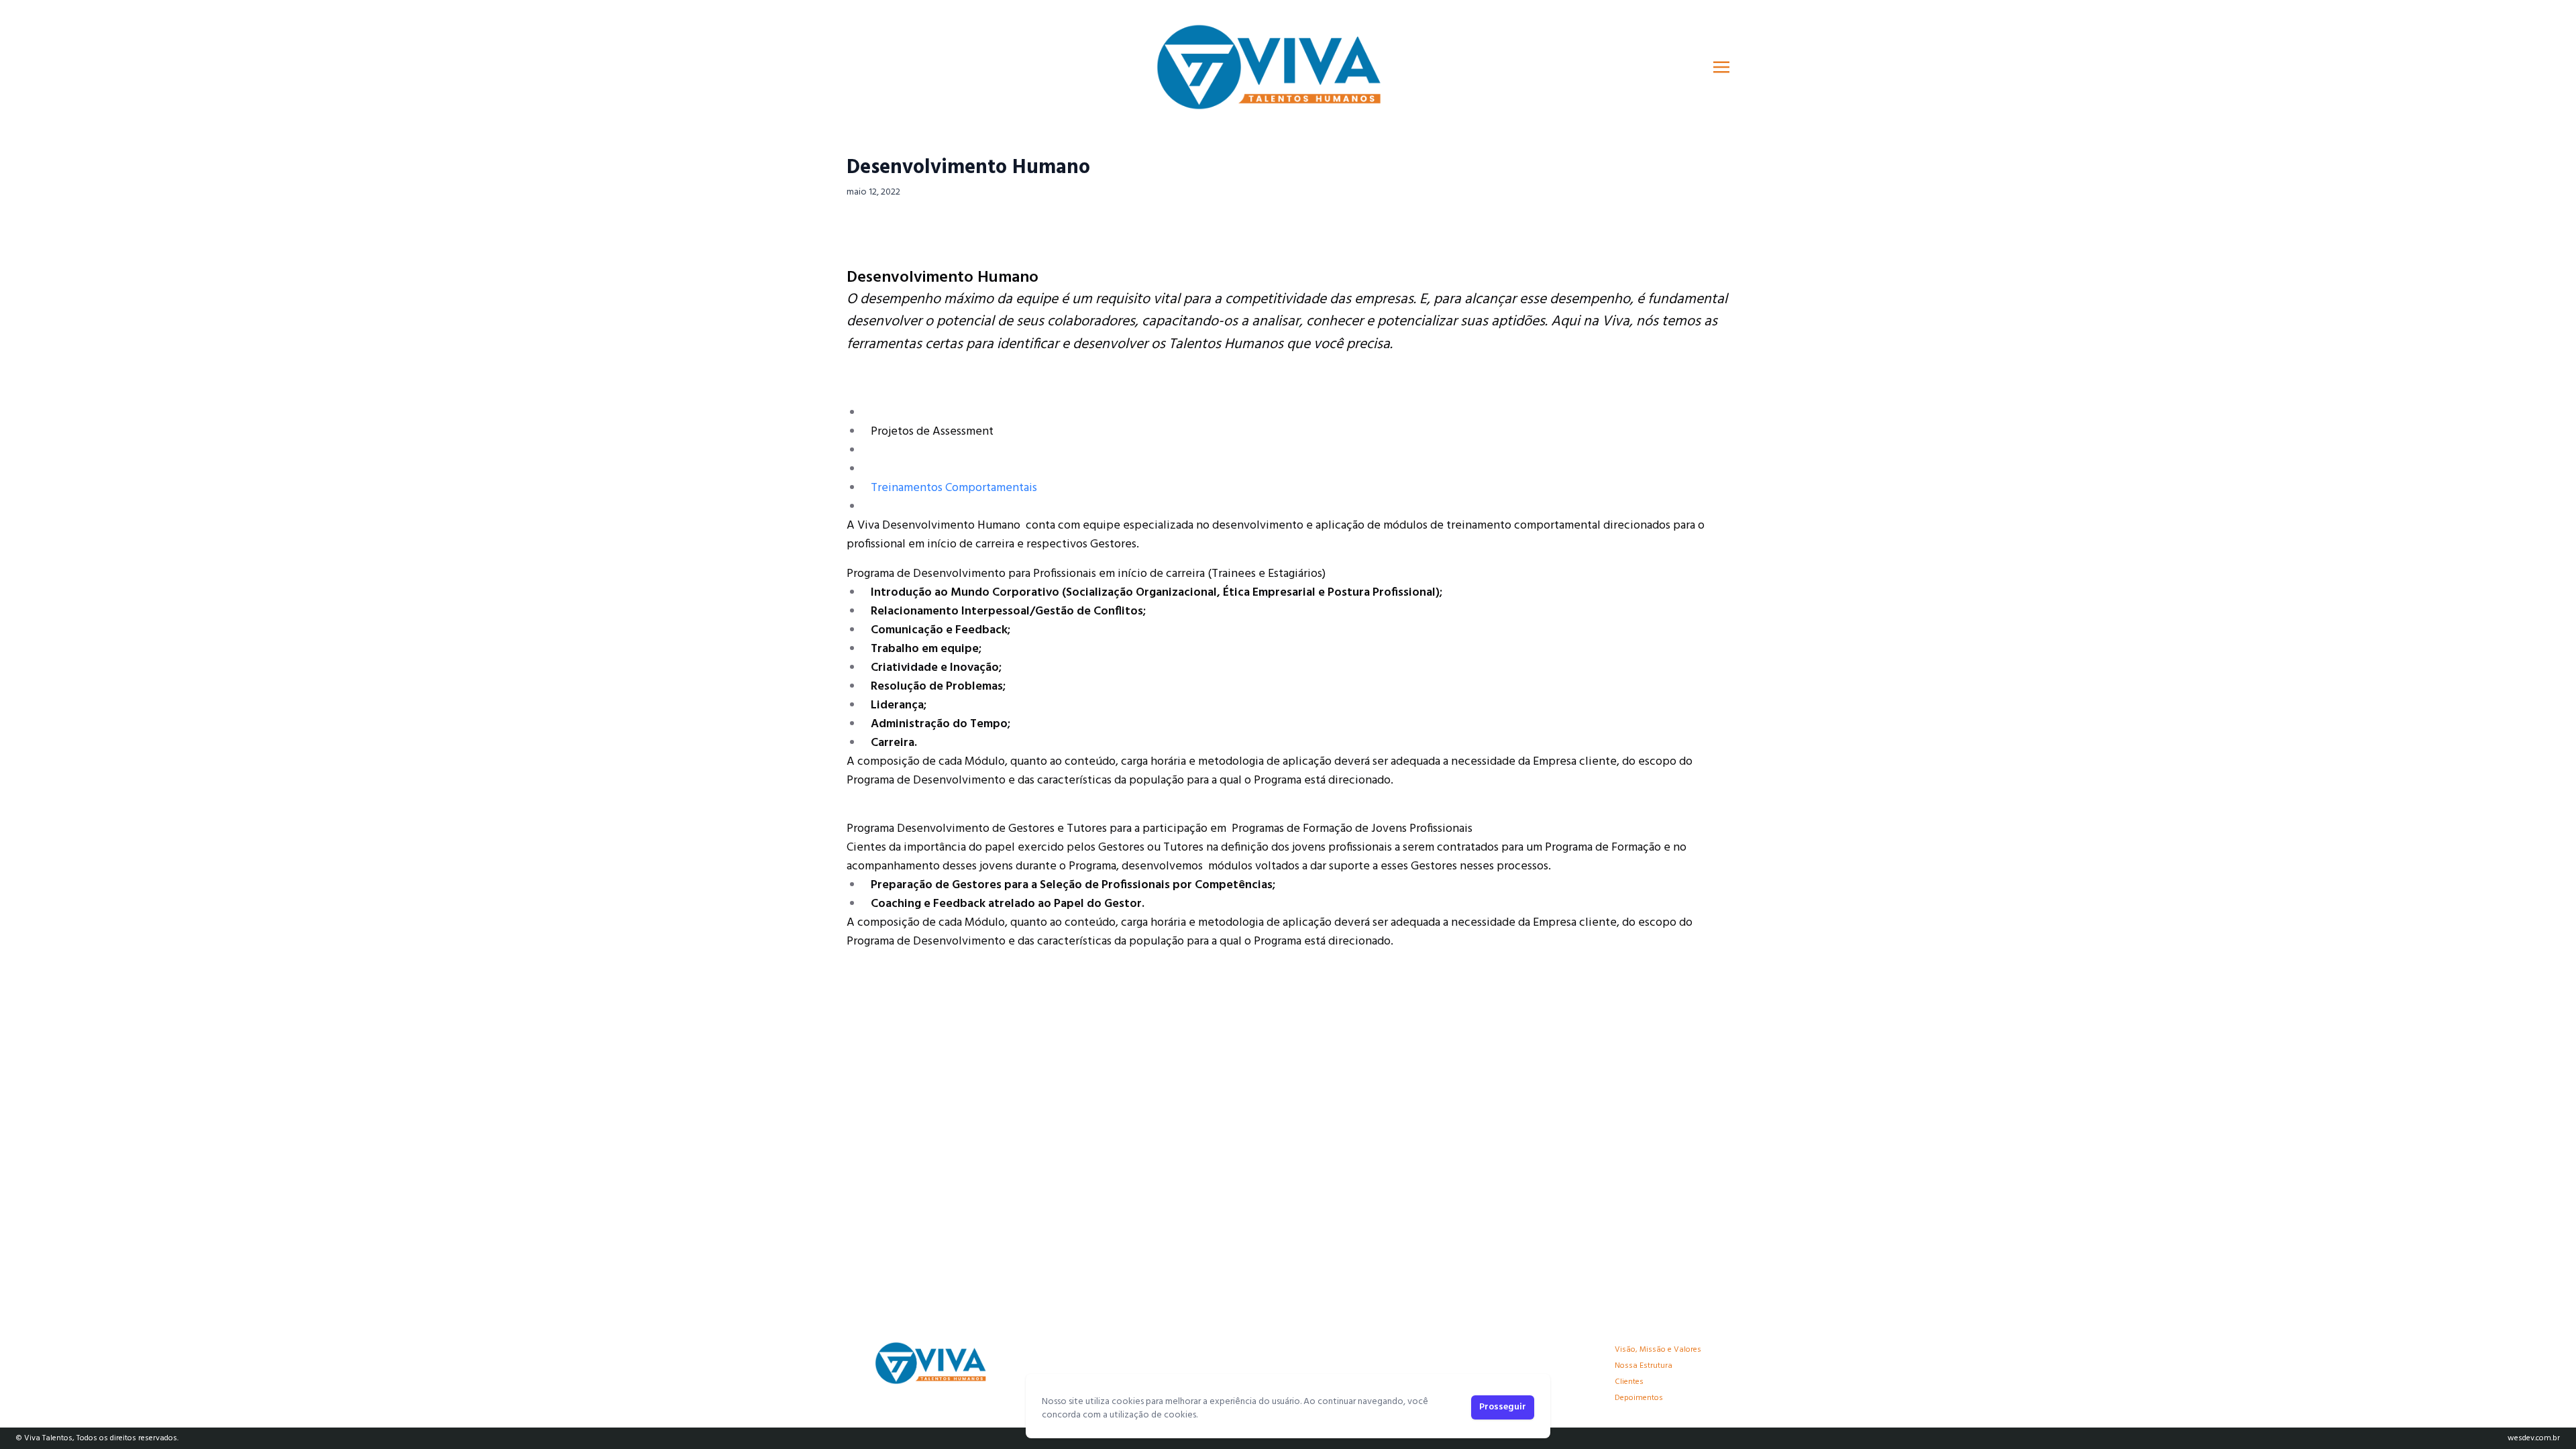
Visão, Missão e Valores (1658, 1350)
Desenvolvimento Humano (968, 168)
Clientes (1629, 1382)
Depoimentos (1639, 1398)
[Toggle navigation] (1721, 67)
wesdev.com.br (2534, 1438)
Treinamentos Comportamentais (954, 488)
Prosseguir (1503, 1407)
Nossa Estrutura (1644, 1366)
